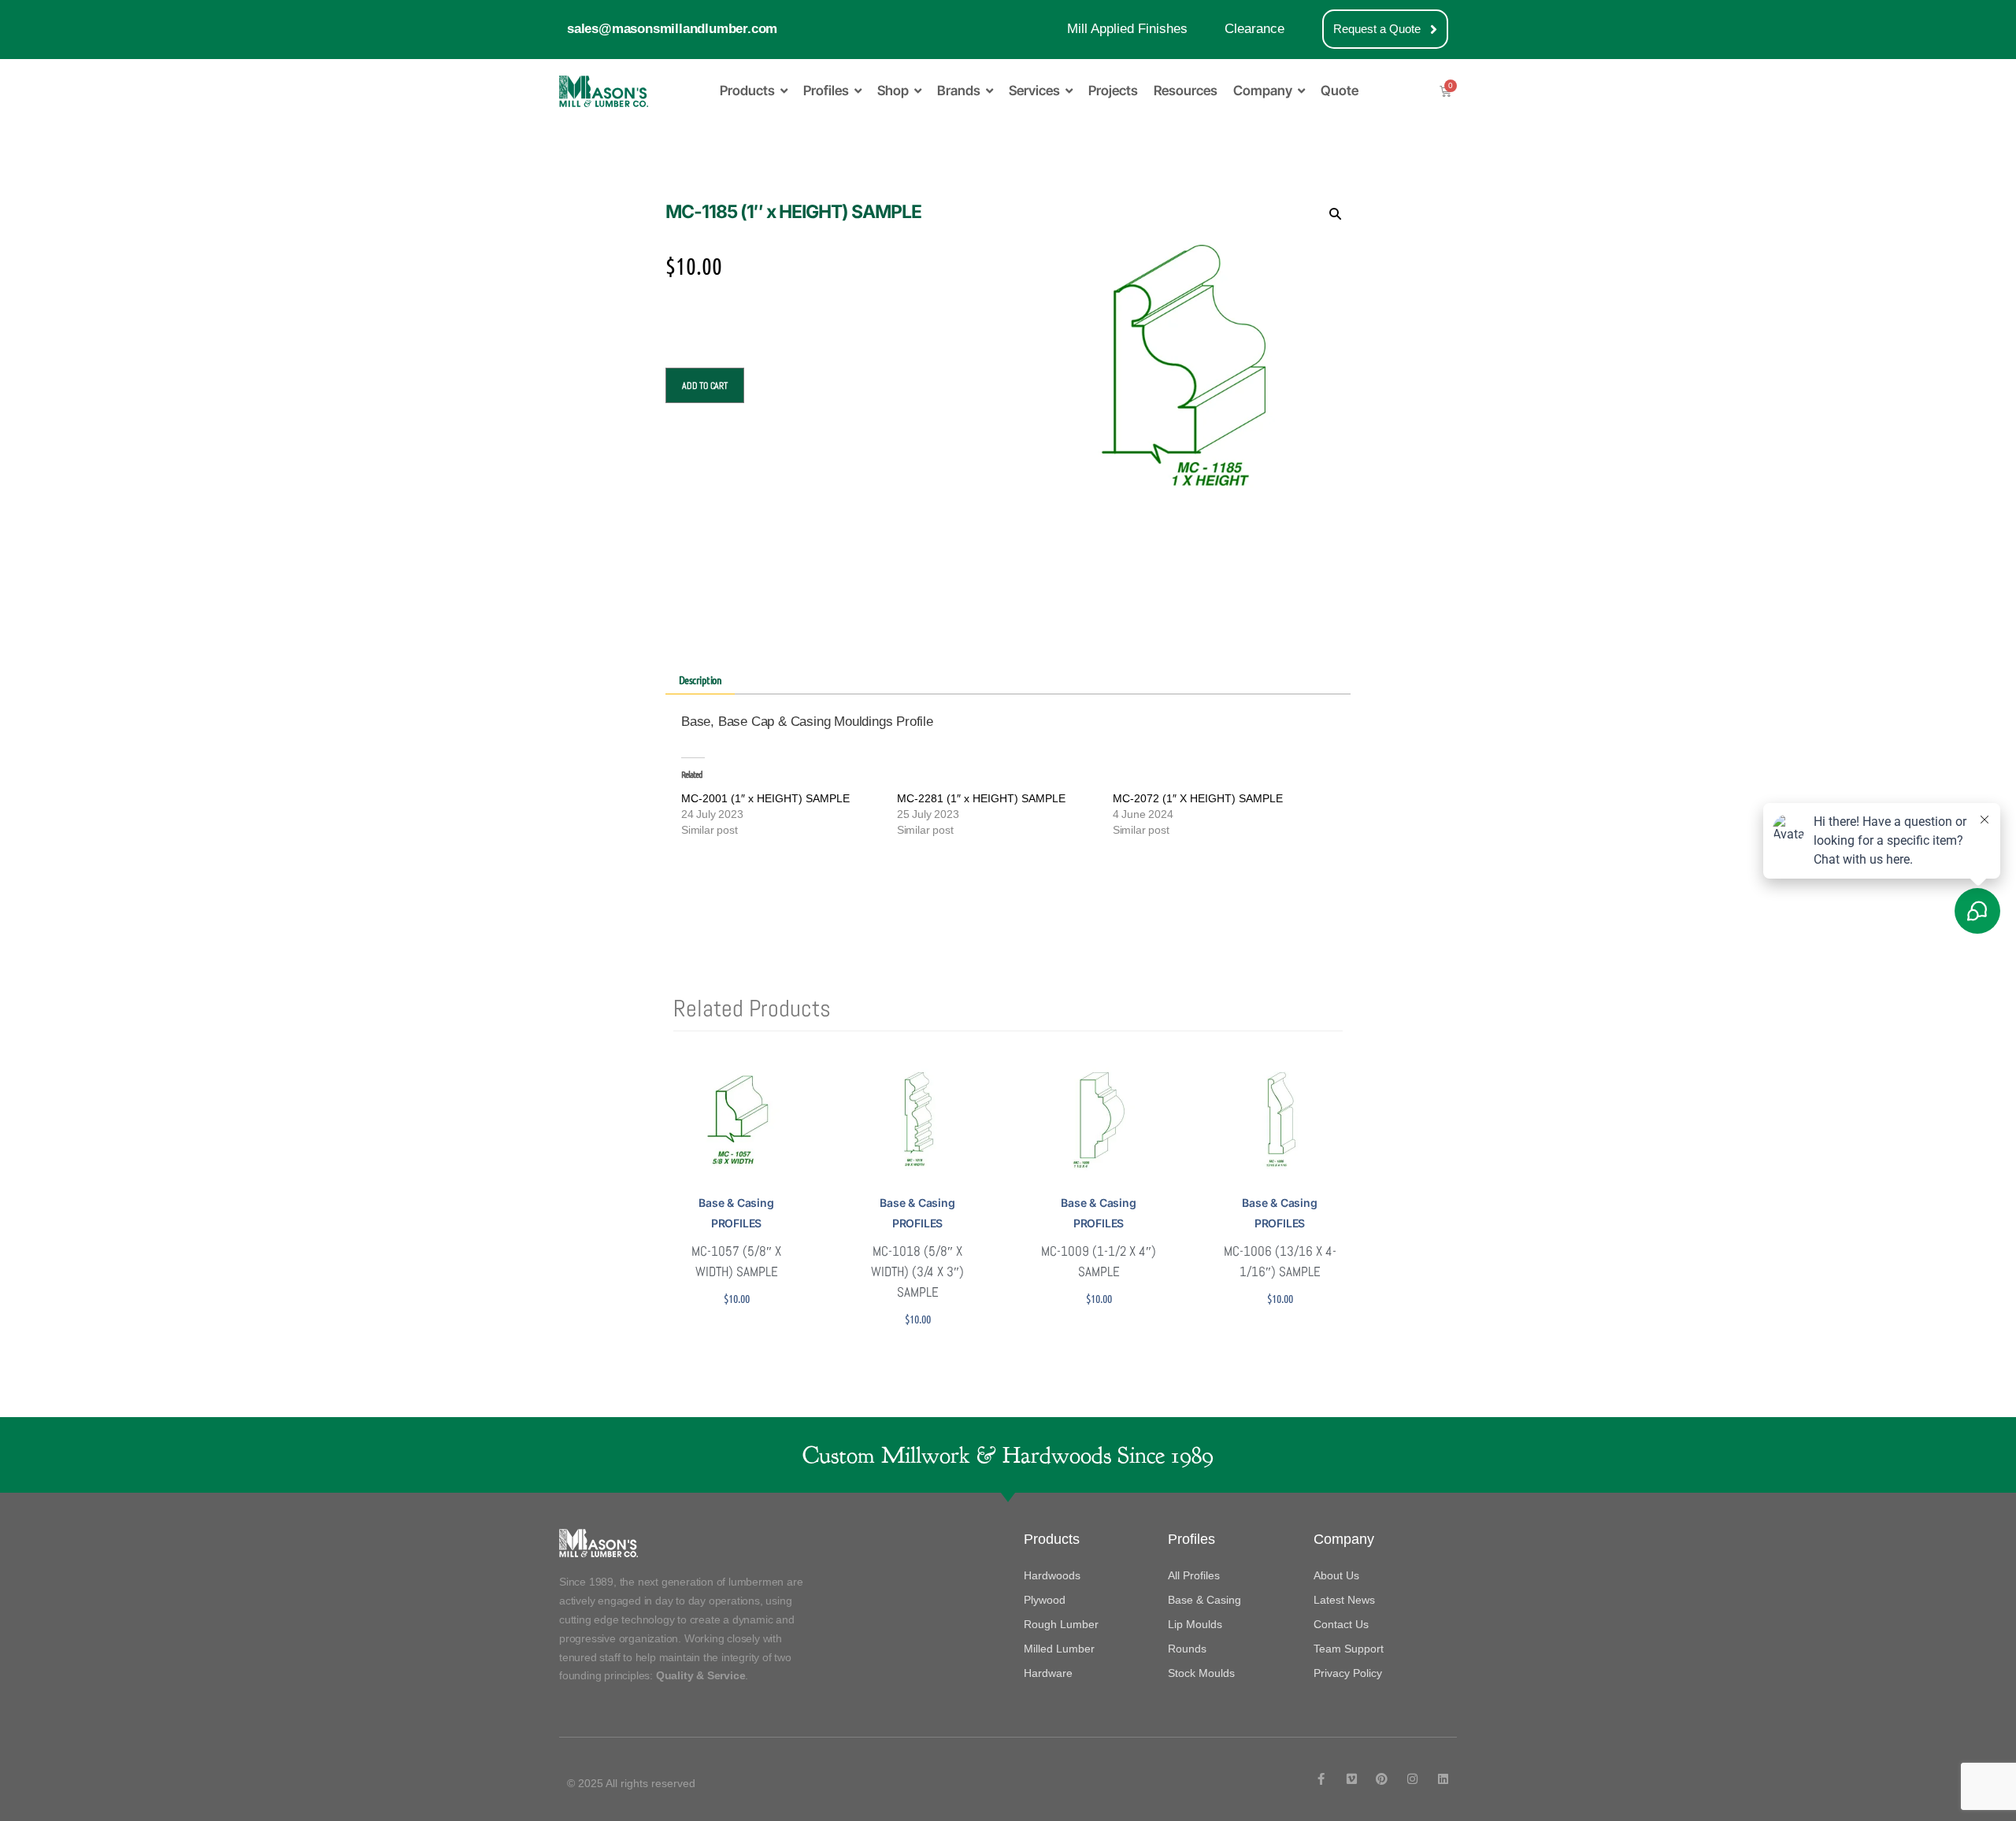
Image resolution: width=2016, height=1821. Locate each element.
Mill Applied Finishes (1127, 29)
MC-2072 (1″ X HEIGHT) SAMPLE (1198, 798)
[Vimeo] (1352, 1779)
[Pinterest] (1382, 1779)
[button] (1335, 213)
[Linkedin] (1443, 1779)
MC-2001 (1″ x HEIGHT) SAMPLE (765, 798)
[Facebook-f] (1321, 1779)
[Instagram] (1412, 1779)
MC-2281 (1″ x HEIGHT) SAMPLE (981, 798)
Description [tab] (700, 679)
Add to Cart (705, 386)
